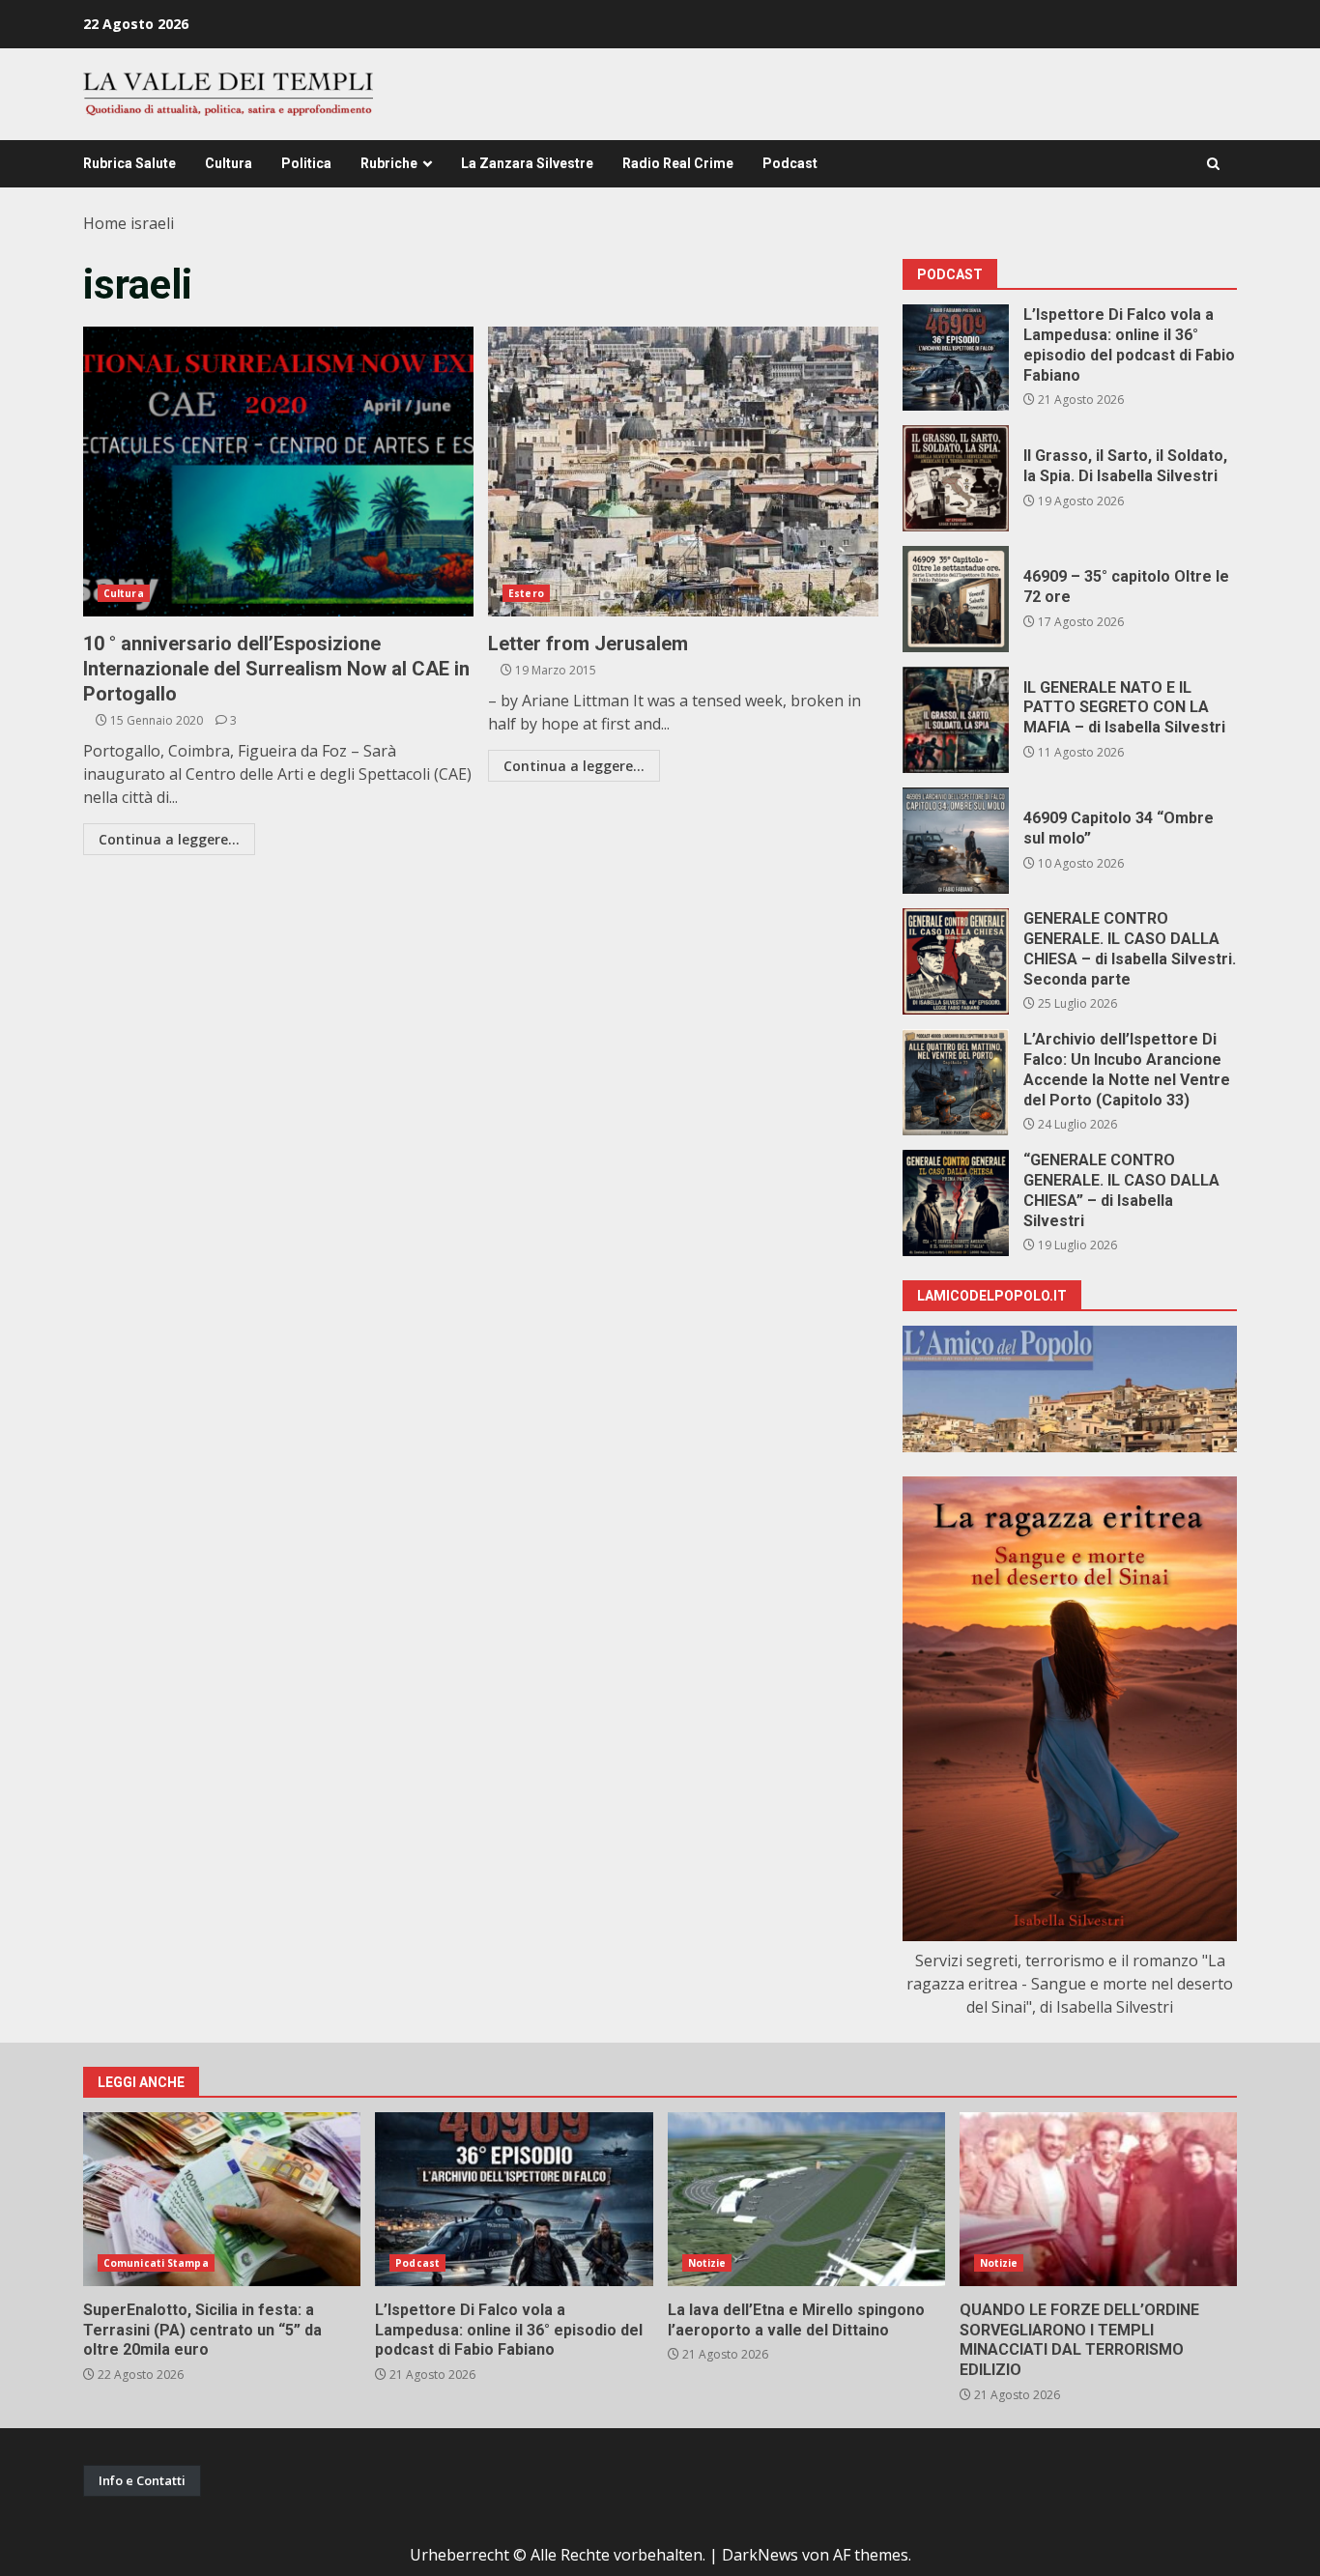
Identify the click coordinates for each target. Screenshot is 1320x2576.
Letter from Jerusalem (683, 472)
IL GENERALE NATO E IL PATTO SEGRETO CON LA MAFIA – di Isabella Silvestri (956, 720)
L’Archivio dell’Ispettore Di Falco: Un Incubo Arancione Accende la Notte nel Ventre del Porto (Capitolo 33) (956, 1082)
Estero (526, 593)
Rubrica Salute (129, 163)
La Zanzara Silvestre (527, 163)
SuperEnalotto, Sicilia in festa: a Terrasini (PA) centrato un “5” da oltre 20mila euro (222, 2199)
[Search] (1213, 164)
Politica (306, 163)
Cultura (229, 163)
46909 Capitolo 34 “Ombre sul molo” (956, 841)
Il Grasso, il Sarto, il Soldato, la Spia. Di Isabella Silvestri (956, 478)
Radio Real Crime (678, 163)
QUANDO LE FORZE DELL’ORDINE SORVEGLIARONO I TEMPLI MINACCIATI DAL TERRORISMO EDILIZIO (1098, 2199)
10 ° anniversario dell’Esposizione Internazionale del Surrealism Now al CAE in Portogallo (278, 472)
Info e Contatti (142, 2480)
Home (105, 223)
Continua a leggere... (169, 839)
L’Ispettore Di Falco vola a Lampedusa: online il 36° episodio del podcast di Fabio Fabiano (956, 358)
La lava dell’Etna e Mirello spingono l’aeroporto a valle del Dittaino (806, 2199)
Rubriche (389, 163)
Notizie (707, 2263)
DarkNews (760, 2555)
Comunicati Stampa (156, 2263)
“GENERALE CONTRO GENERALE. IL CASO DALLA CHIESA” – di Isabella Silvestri (956, 1203)
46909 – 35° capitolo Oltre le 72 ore (956, 599)
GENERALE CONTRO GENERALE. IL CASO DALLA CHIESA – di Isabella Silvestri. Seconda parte (956, 961)
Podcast (790, 163)
